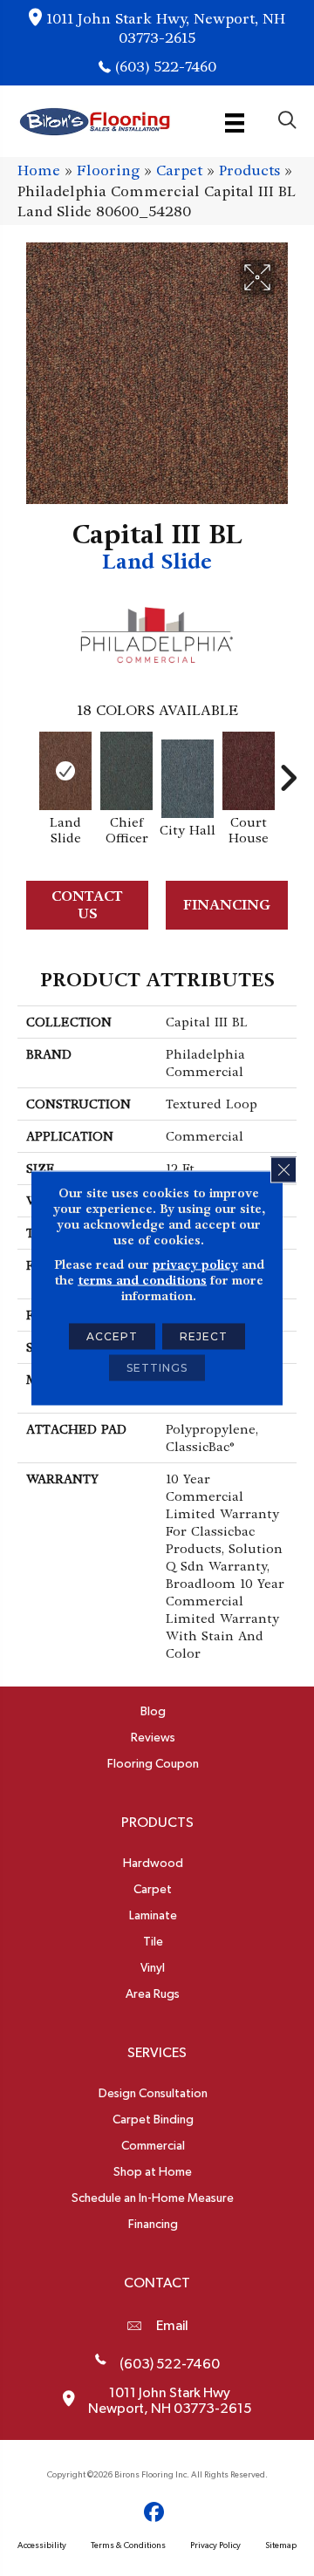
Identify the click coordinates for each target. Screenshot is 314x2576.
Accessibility (42, 2545)
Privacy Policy (215, 2545)
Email (172, 2326)
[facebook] (155, 2513)
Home (39, 170)
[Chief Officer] (126, 771)
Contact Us (87, 904)
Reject (204, 1336)
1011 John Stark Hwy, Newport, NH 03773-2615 (166, 28)
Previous (26, 769)
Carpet (179, 170)
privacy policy (195, 1264)
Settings (157, 1368)
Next (288, 769)
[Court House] (249, 771)
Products (249, 170)
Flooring (108, 170)
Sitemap (281, 2545)
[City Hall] (188, 779)
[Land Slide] (65, 771)
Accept (112, 1336)
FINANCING (227, 905)
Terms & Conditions (128, 2545)
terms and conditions (142, 1280)
